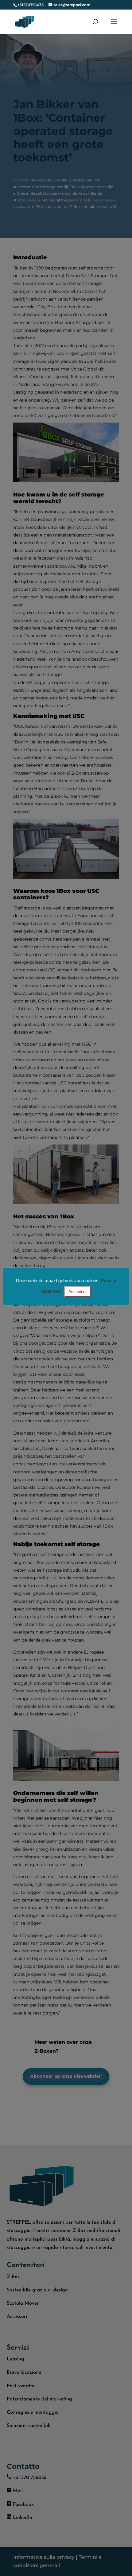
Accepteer (78, 1292)
